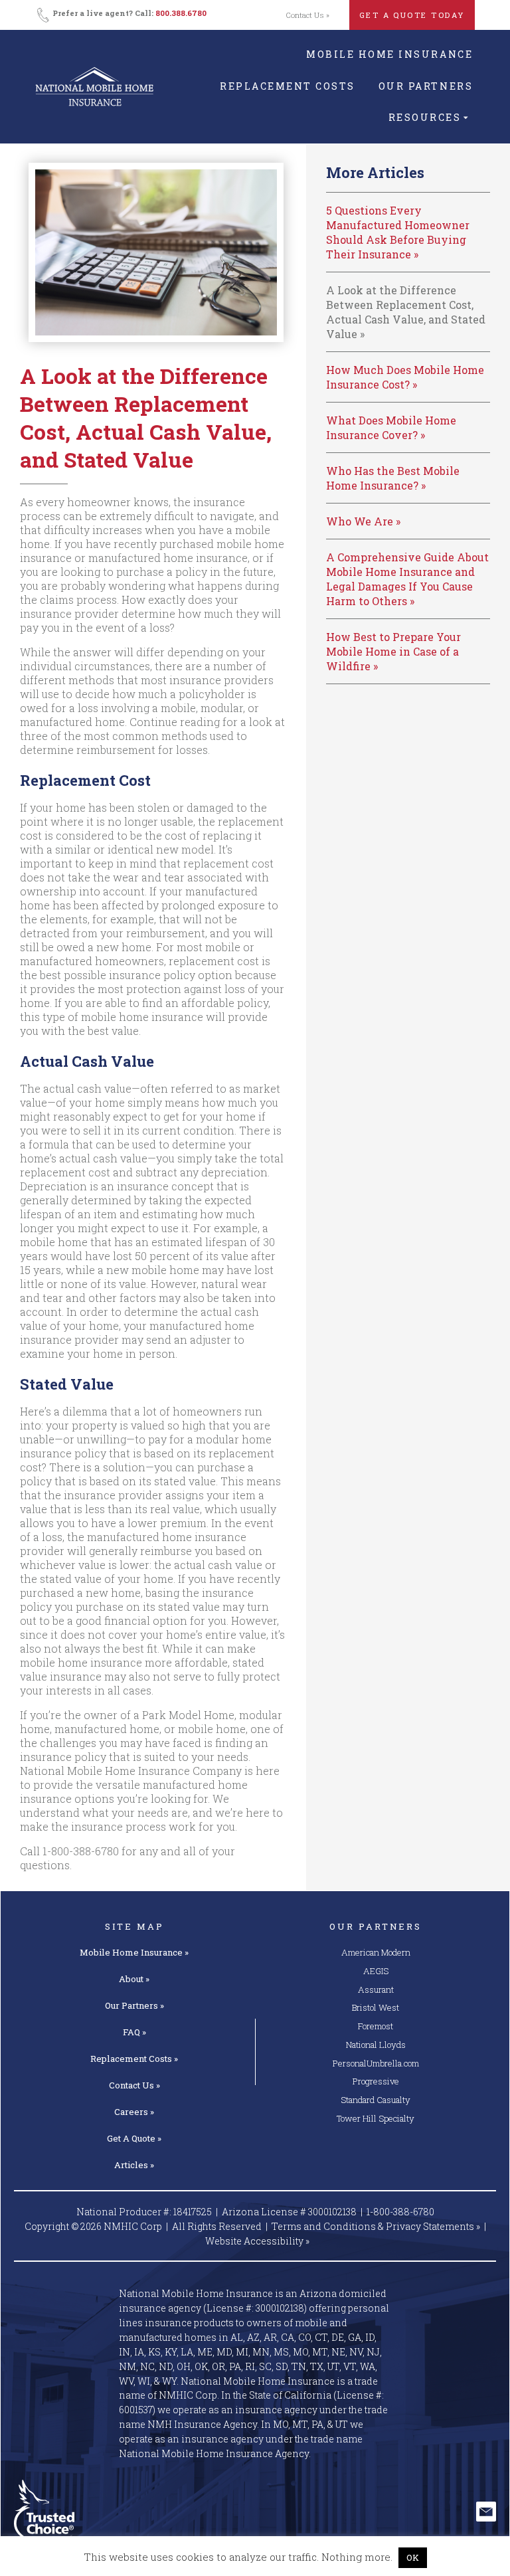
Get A (134, 2138)
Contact (134, 2085)
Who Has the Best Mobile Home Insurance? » (393, 478)
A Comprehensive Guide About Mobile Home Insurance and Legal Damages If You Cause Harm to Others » (407, 579)
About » (134, 1979)
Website (257, 2241)
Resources (425, 117)
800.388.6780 (181, 13)
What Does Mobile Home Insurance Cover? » (391, 427)
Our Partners (426, 86)
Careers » (134, 2112)
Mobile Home (134, 1952)
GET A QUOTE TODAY (412, 15)
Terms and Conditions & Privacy (376, 2226)
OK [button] (413, 2557)
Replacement (134, 2059)
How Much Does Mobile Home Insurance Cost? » (405, 377)
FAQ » (134, 2032)
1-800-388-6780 (81, 1851)
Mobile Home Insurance (389, 54)
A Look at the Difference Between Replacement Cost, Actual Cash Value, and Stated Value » (406, 312)
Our (134, 2005)
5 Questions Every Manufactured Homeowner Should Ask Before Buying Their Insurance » (398, 232)
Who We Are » (363, 521)
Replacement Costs (288, 86)
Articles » (134, 2165)
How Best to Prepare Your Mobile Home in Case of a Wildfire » (393, 651)
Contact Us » (308, 15)
